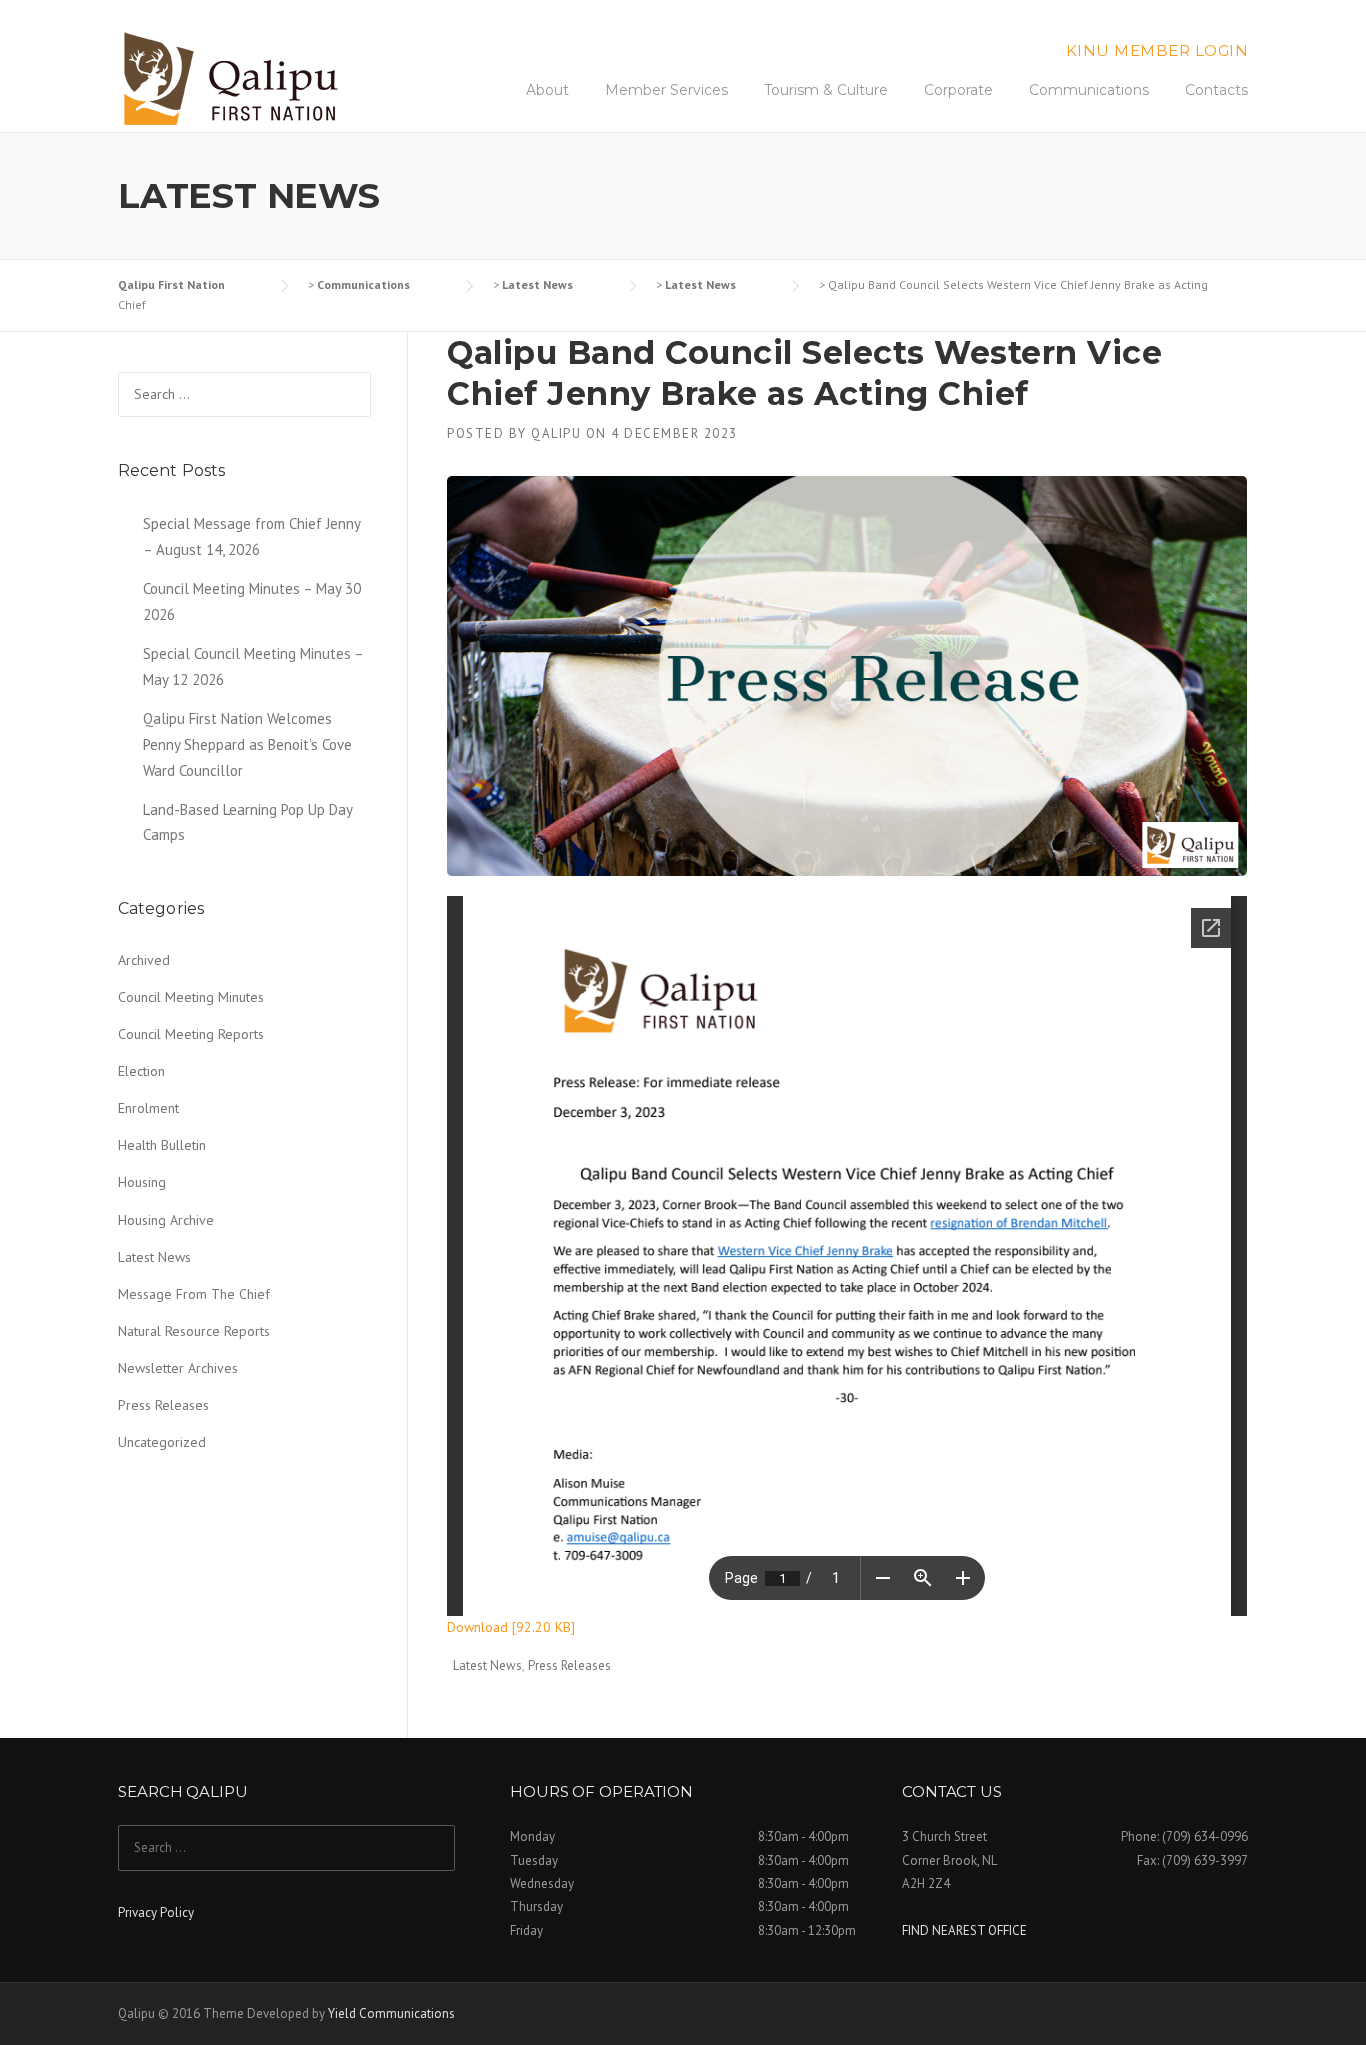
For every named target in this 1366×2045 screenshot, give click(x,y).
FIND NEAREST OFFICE (964, 1930)
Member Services (666, 90)
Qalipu (556, 433)
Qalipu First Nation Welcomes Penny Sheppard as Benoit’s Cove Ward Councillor (247, 744)
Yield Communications (391, 2013)
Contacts (1216, 90)
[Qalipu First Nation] (233, 79)
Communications (1089, 90)
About (547, 90)
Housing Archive (166, 1220)
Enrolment (148, 1108)
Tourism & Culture (826, 90)
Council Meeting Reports (191, 1034)
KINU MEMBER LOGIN (1157, 50)
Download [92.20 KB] (511, 1627)
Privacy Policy (156, 1912)
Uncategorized (162, 1442)
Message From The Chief (194, 1294)
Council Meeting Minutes (191, 997)
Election (141, 1071)
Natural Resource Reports (194, 1331)
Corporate (958, 90)
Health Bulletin (162, 1145)
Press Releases (569, 1665)
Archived (144, 960)
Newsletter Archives (178, 1368)
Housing (142, 1182)
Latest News (487, 1665)
